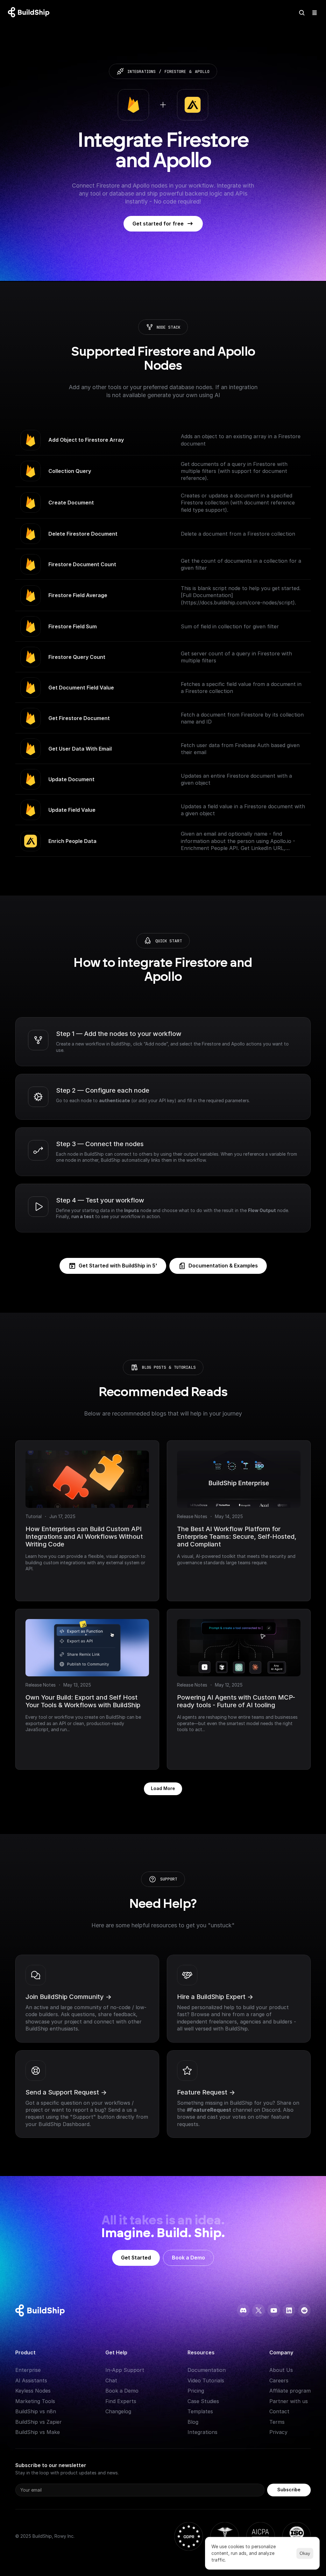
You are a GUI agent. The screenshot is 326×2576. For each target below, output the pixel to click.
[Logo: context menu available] (30, 13)
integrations (142, 71)
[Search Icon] (302, 13)
